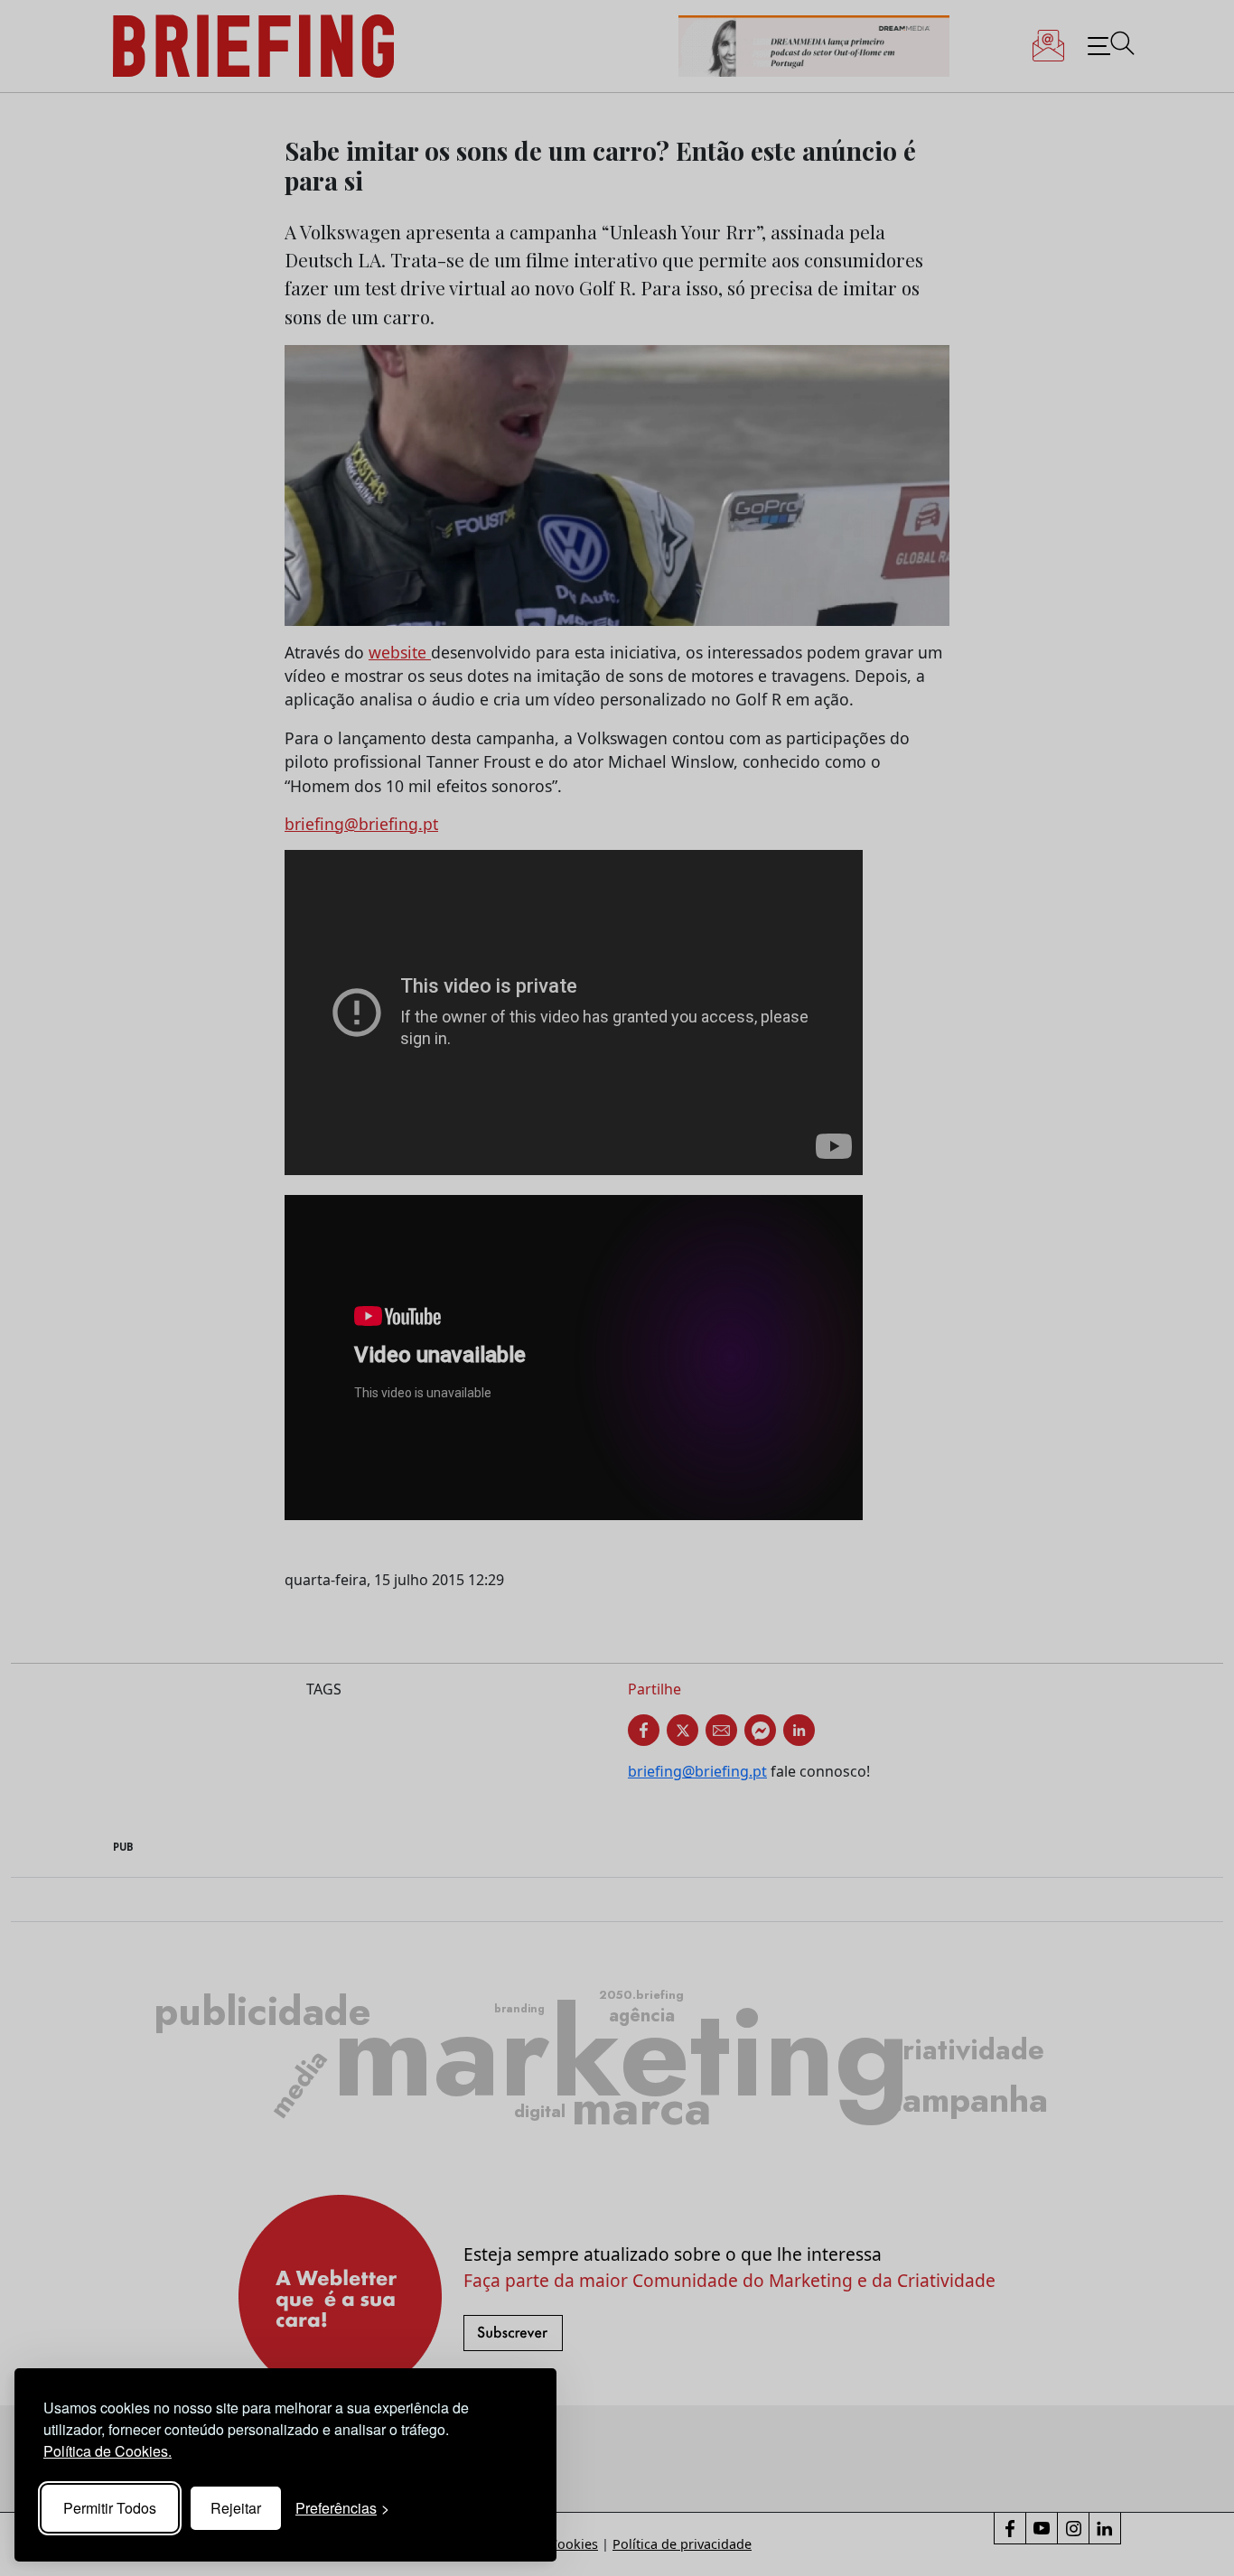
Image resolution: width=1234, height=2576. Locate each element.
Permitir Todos (110, 2508)
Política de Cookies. (108, 2451)
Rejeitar (236, 2508)
